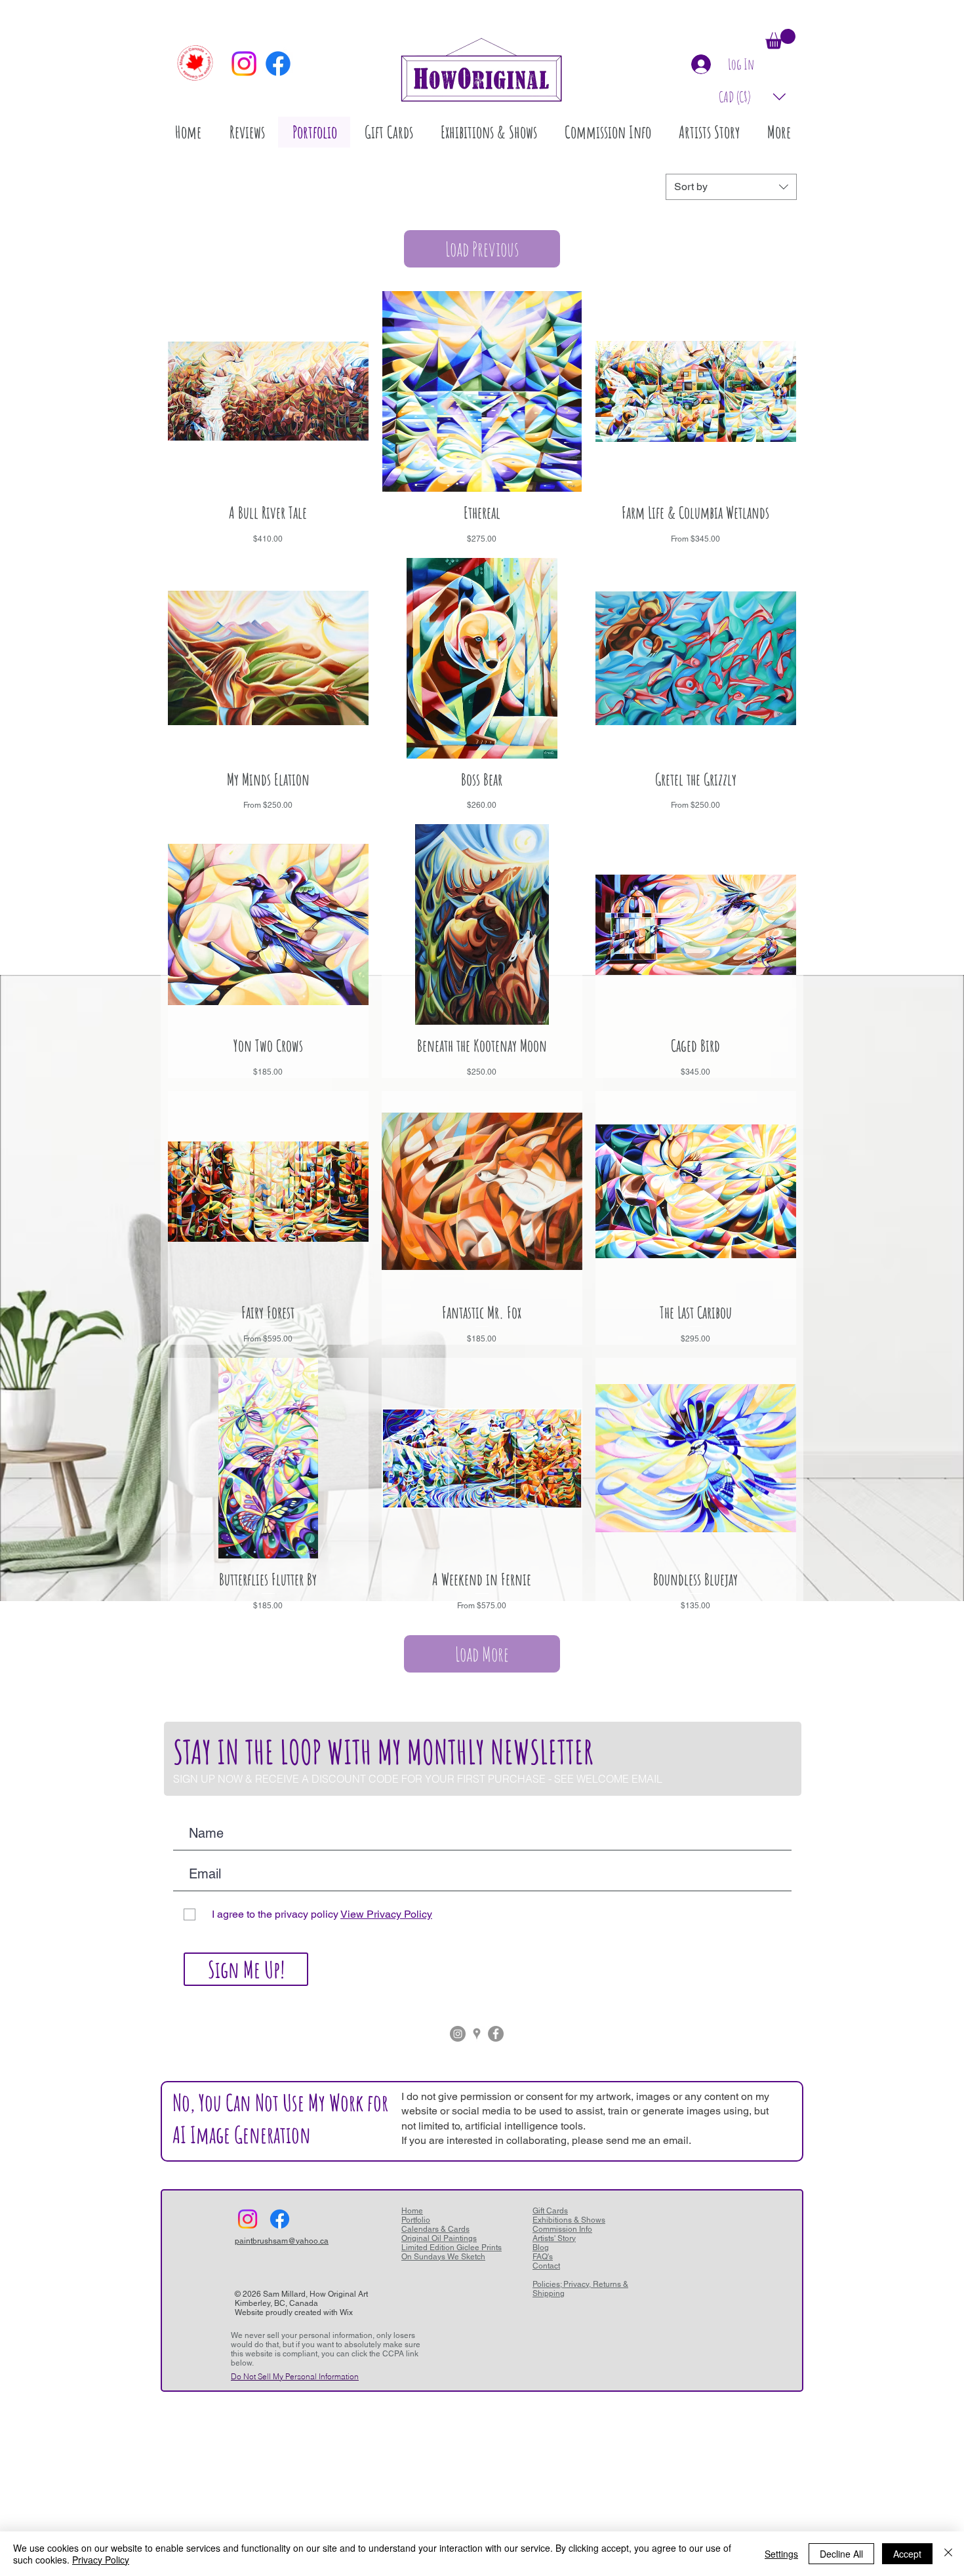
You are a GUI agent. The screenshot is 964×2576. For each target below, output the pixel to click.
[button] (780, 39)
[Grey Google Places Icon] (477, 2034)
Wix (346, 2312)
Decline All (841, 2554)
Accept (907, 2554)
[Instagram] (244, 64)
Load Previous (482, 249)
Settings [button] (781, 2554)
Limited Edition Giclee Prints (452, 2248)
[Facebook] (278, 64)
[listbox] (753, 97)
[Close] (948, 2554)
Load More (482, 1654)
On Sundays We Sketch (443, 2257)
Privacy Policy (101, 2560)
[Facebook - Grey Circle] (496, 2034)
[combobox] (731, 187)
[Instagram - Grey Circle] (458, 2034)
